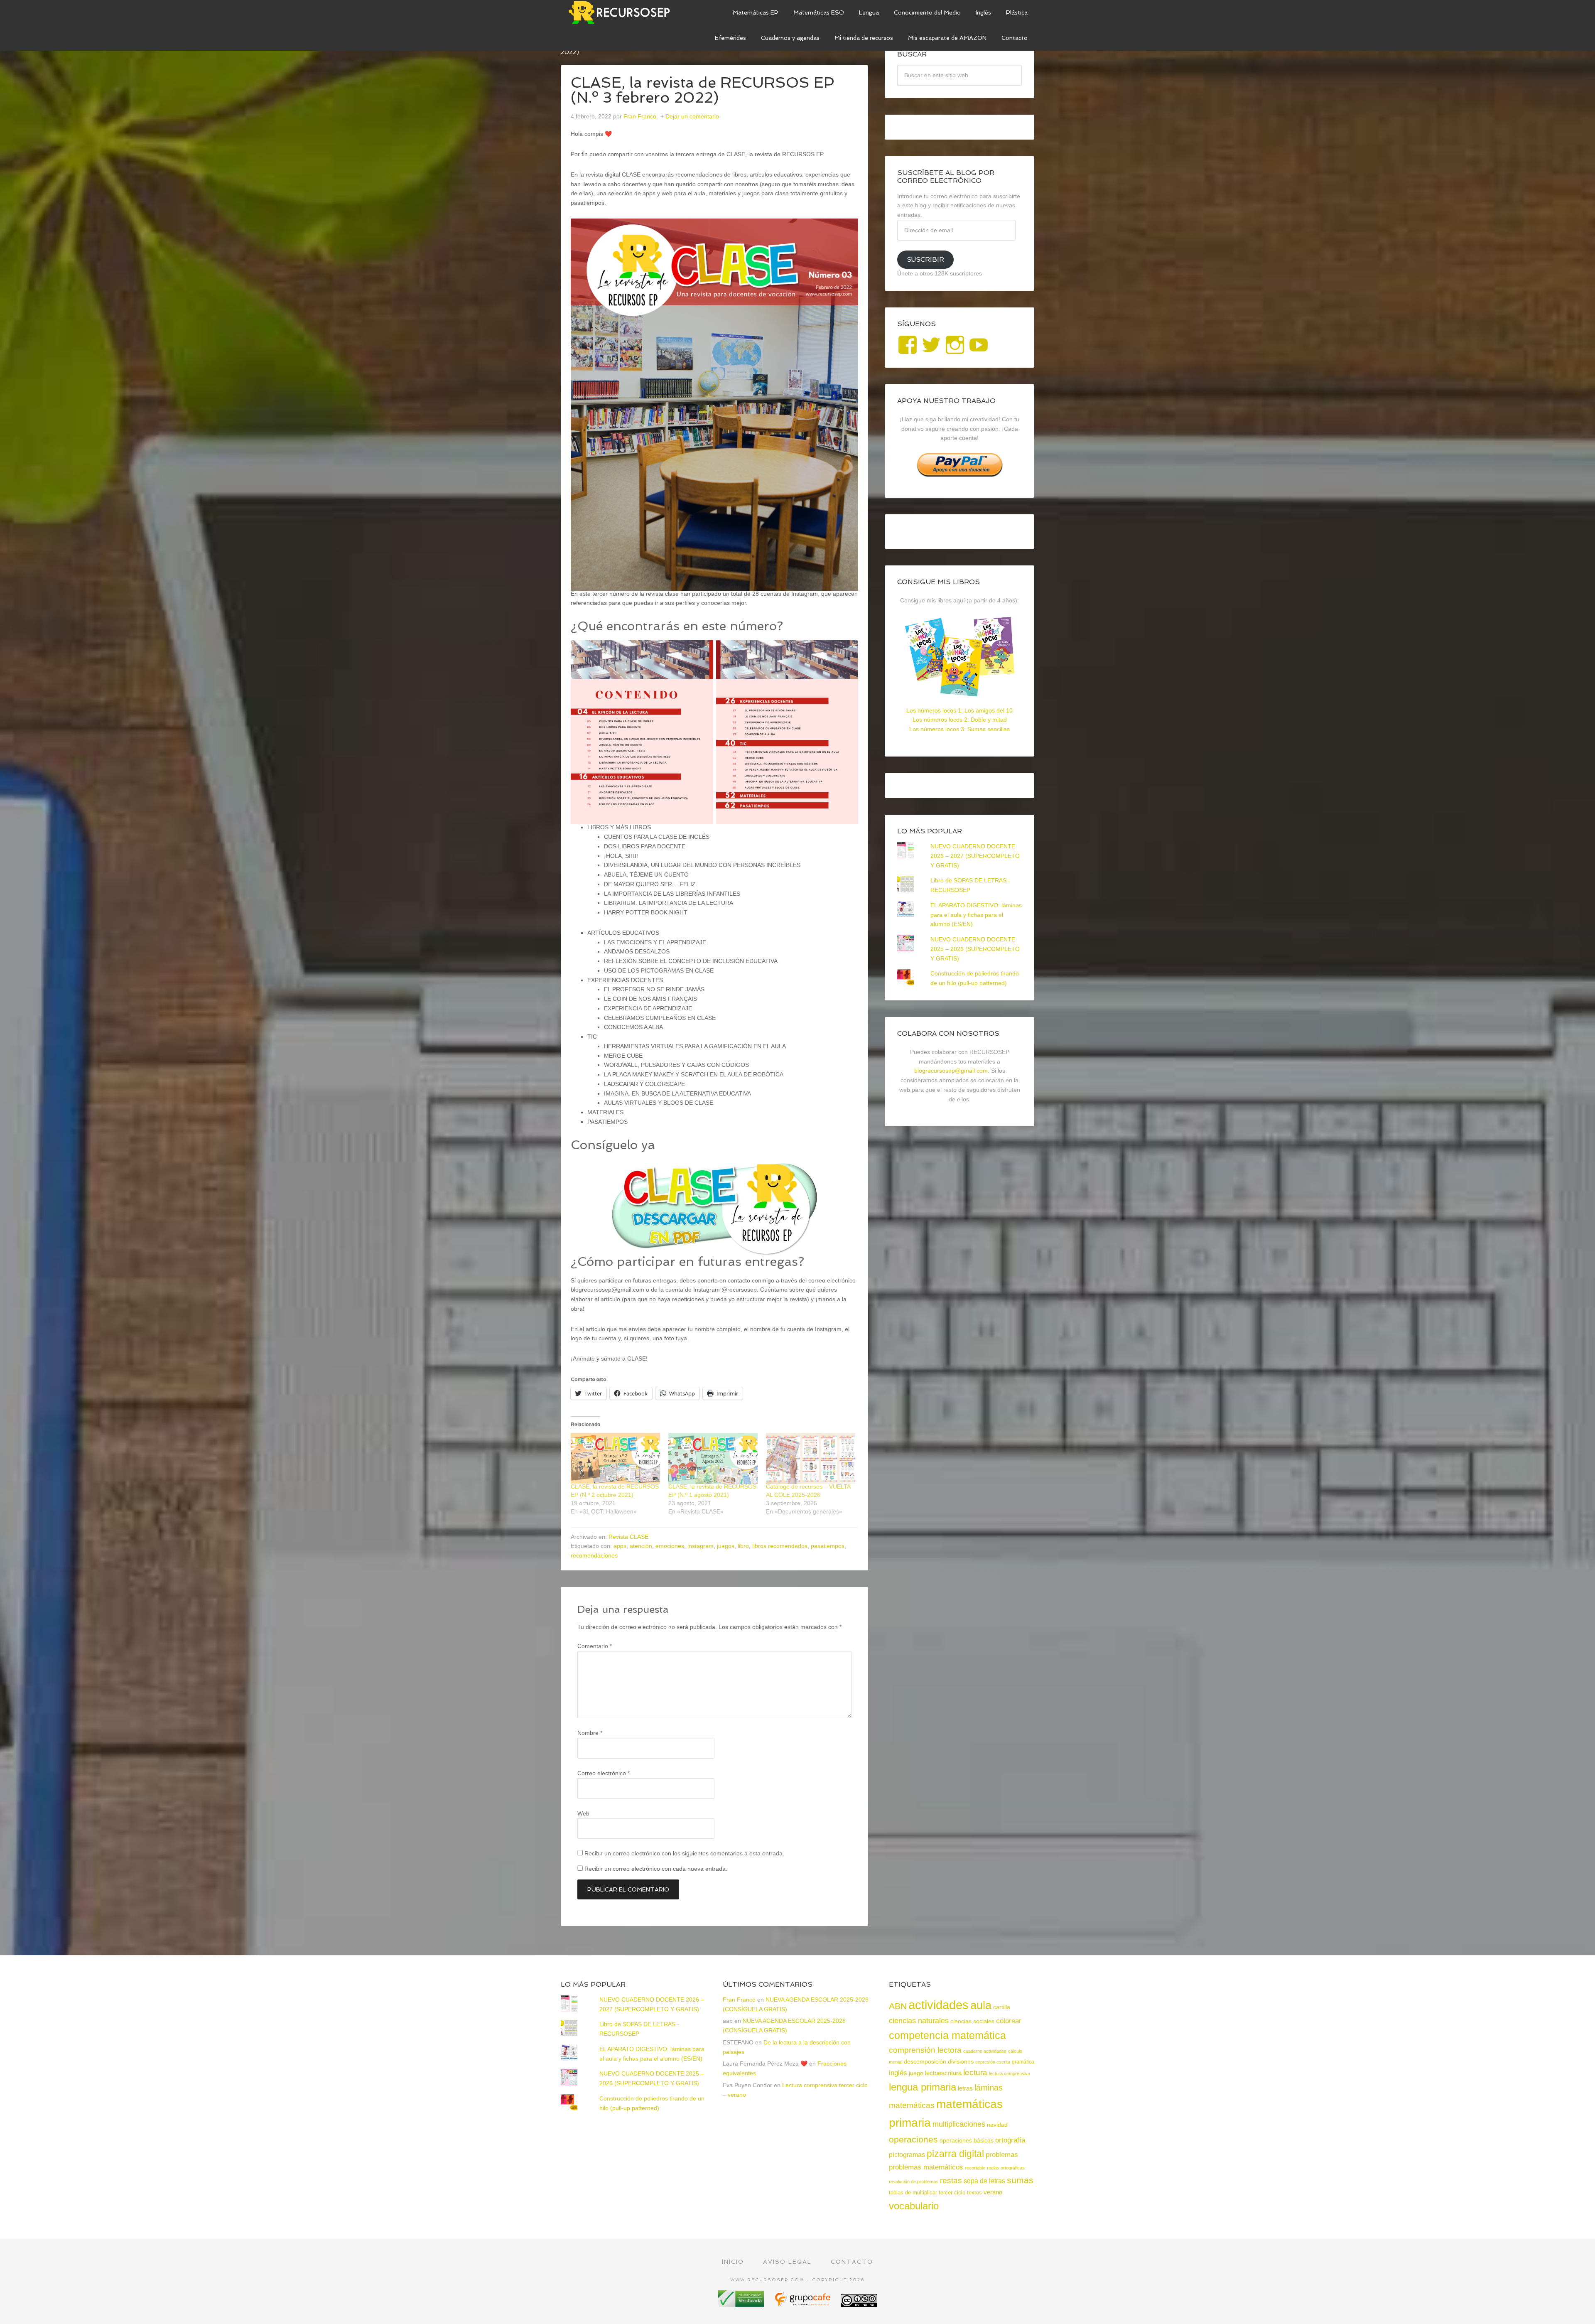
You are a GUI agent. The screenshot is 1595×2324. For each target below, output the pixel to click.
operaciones (913, 2139)
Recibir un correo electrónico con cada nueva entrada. (656, 1869)
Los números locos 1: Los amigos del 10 (959, 710)
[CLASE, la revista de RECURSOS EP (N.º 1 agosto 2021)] (713, 1458)
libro (743, 1546)
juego (916, 2073)
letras (965, 2088)
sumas (1020, 2180)
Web (583, 1813)
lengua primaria (923, 2087)
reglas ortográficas (1006, 2168)
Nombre (590, 1733)
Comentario (595, 1646)
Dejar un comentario (692, 116)
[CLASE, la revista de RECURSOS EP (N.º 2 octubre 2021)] (615, 1458)
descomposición (925, 2061)
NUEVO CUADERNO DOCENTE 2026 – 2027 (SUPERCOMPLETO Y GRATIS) (975, 856)
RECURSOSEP (623, 12)
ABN (898, 2006)
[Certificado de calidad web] (742, 2304)
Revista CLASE (628, 1537)
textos (974, 2193)
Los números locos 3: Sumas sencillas (959, 729)
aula (981, 2005)
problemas (1002, 2155)
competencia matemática (947, 2035)
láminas (989, 2088)
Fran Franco (739, 2000)
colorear (1009, 2021)
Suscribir (925, 259)
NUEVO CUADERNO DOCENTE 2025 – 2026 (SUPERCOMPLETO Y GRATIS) (975, 949)
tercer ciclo (952, 2193)
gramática (1023, 2062)
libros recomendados (780, 1546)
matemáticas (912, 2105)
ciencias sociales (972, 2021)
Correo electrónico (604, 1773)
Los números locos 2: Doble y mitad (960, 720)
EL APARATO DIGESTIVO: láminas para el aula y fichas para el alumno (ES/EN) (976, 915)
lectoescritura (943, 2073)
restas (951, 2180)
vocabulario (914, 2206)
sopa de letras (984, 2181)
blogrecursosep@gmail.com (951, 1071)
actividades (939, 2005)
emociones (670, 1546)
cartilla (1002, 2007)
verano (993, 2192)
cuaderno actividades (985, 2051)
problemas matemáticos (926, 2167)
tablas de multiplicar (913, 2193)
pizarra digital (955, 2154)
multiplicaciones (959, 2124)
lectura (975, 2072)
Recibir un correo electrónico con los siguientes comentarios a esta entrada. (684, 1853)
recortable (975, 2168)
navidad (997, 2125)
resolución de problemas (914, 2182)
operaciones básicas (967, 2140)
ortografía (1010, 2140)
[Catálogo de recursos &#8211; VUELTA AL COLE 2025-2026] (811, 1458)
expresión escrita (993, 2062)
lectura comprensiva (1010, 2073)
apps (620, 1546)
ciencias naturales (919, 2021)
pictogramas (907, 2154)
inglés (898, 2073)
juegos (726, 1546)
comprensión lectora (925, 2050)
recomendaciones (594, 1555)
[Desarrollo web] (803, 2304)
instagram (701, 1546)
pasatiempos (828, 1546)
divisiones (961, 2061)
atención (641, 1546)
